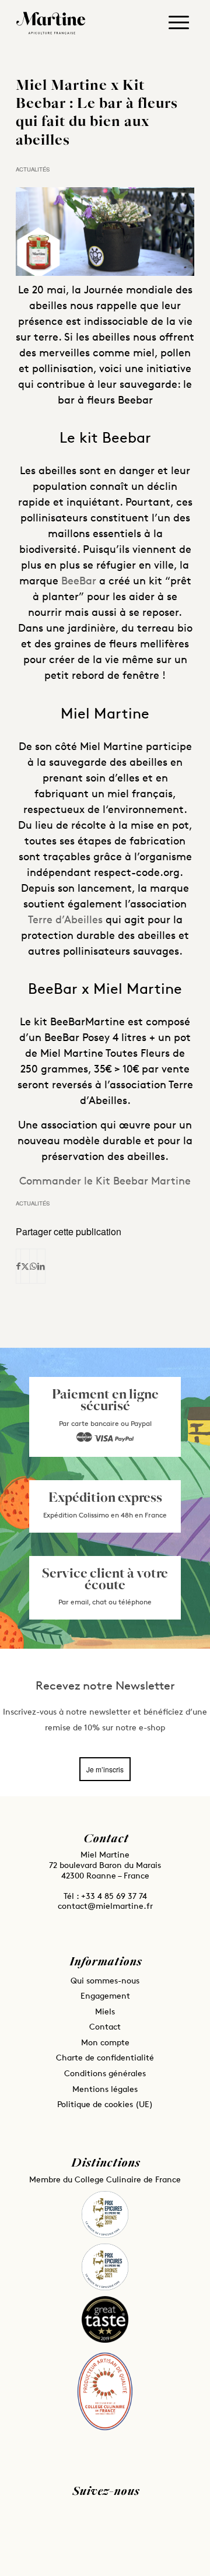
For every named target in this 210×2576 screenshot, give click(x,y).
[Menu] (179, 20)
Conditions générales (105, 2073)
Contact (105, 2026)
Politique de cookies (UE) (105, 2104)
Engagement (105, 1995)
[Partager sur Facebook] (18, 1266)
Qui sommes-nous (105, 1980)
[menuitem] (179, 26)
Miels (105, 2011)
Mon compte (105, 2042)
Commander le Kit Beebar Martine (105, 1180)
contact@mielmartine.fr (105, 1906)
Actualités (33, 169)
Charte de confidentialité (105, 2057)
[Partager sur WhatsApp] (33, 1266)
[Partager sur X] (25, 1266)
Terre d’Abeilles (65, 919)
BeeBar (77, 580)
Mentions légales (105, 2089)
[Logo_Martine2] (57, 23)
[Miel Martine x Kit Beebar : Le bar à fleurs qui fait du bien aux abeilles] (105, 232)
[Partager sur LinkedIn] (41, 1266)
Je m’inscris (105, 1769)
